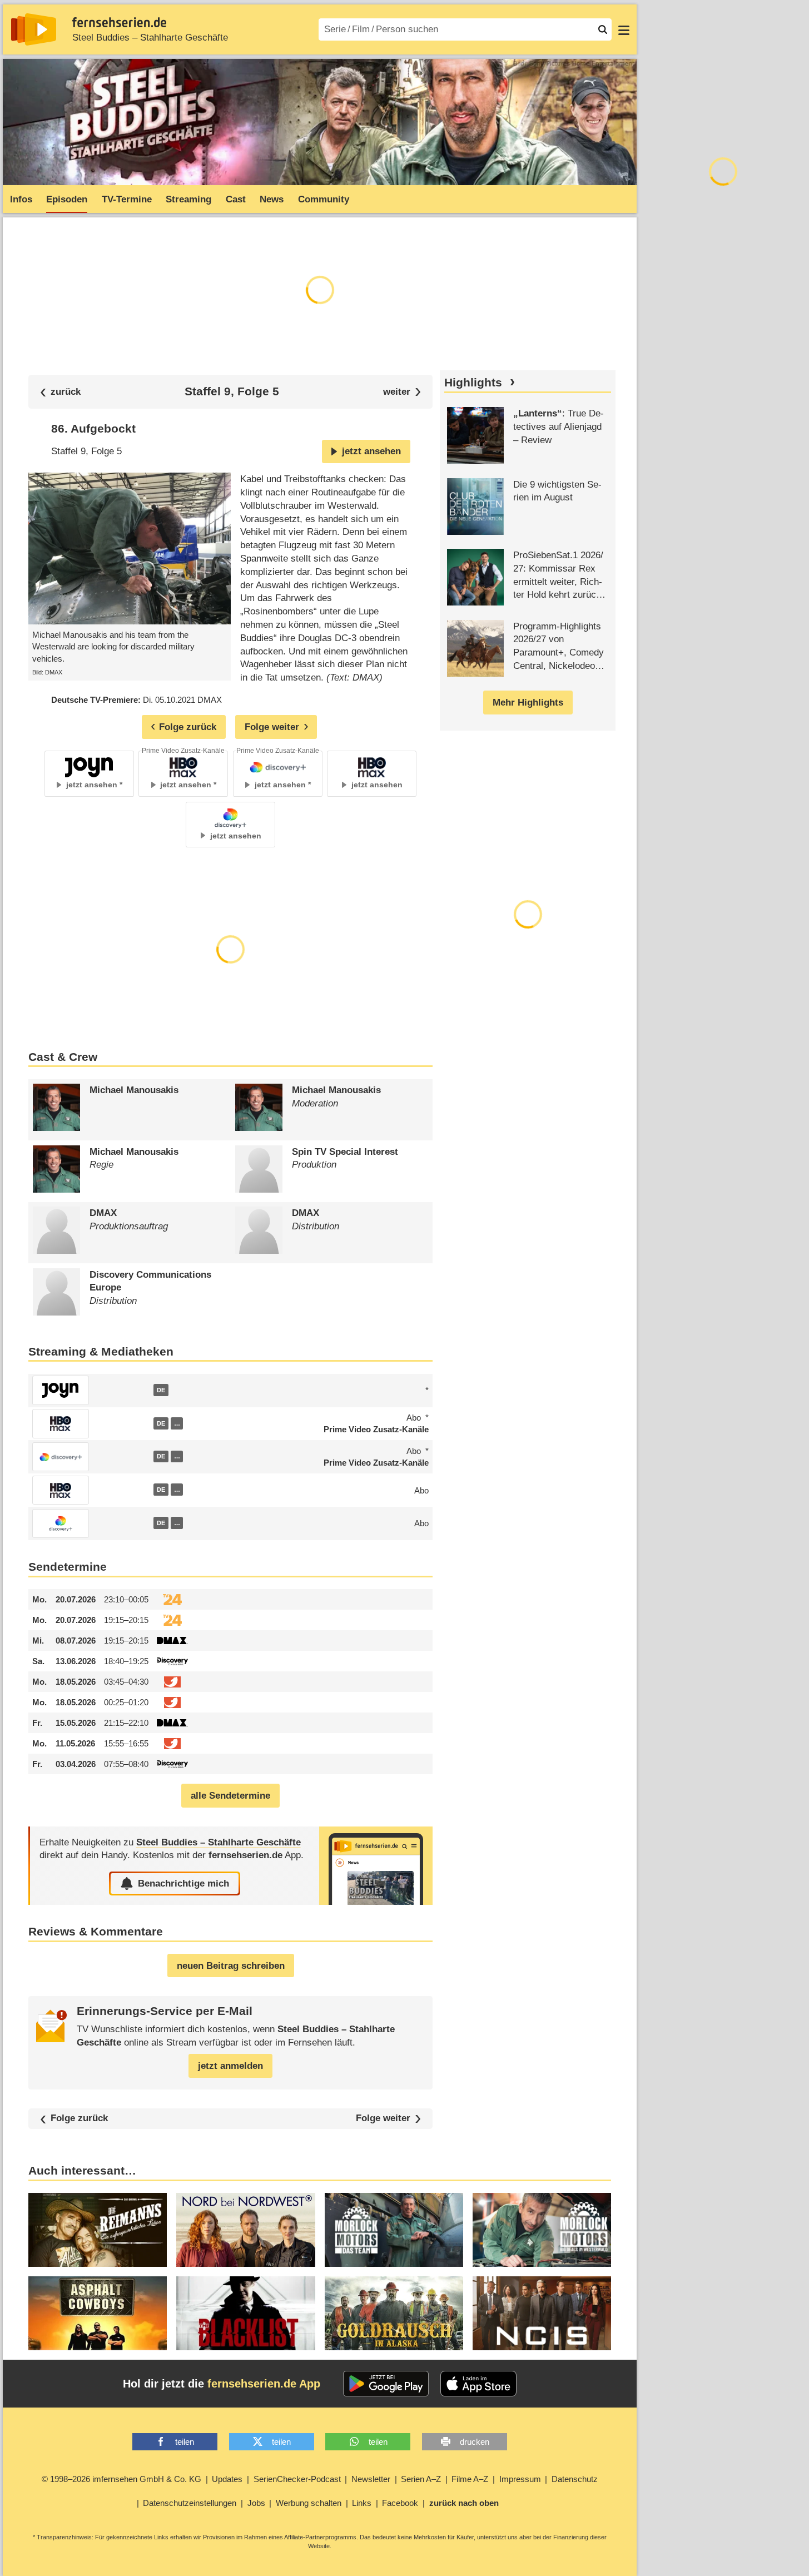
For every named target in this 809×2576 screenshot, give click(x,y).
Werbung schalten (309, 2503)
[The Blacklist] (245, 2313)
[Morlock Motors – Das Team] (394, 2230)
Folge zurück (79, 2119)
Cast (236, 199)
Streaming (188, 199)
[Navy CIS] (542, 2313)
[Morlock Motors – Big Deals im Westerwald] (542, 2230)
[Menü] (624, 29)
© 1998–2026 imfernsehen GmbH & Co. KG (121, 2479)
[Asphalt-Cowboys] (98, 2313)
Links (362, 2503)
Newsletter (371, 2479)
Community (324, 199)
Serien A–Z (421, 2479)
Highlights (473, 383)
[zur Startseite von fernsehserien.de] (34, 29)
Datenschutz (575, 2479)
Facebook (400, 2503)
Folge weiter (383, 2119)
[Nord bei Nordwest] (245, 2230)
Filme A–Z (470, 2479)
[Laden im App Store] (479, 2384)
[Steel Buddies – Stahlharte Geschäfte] (376, 1866)
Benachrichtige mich (183, 1883)
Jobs (256, 2503)
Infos (21, 199)
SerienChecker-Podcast (297, 2479)
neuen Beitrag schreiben (231, 1966)
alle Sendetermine (230, 1796)
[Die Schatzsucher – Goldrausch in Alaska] (394, 2313)
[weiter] (402, 392)
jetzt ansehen (371, 451)
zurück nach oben (464, 2503)
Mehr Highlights (528, 703)
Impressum (520, 2479)
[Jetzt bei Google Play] (386, 2384)
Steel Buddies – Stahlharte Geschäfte (150, 38)
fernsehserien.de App (264, 2384)
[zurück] (61, 392)
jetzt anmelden (230, 2066)
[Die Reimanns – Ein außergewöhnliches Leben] (98, 2230)
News (272, 199)
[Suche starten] (603, 29)
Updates (227, 2479)
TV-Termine (127, 199)
